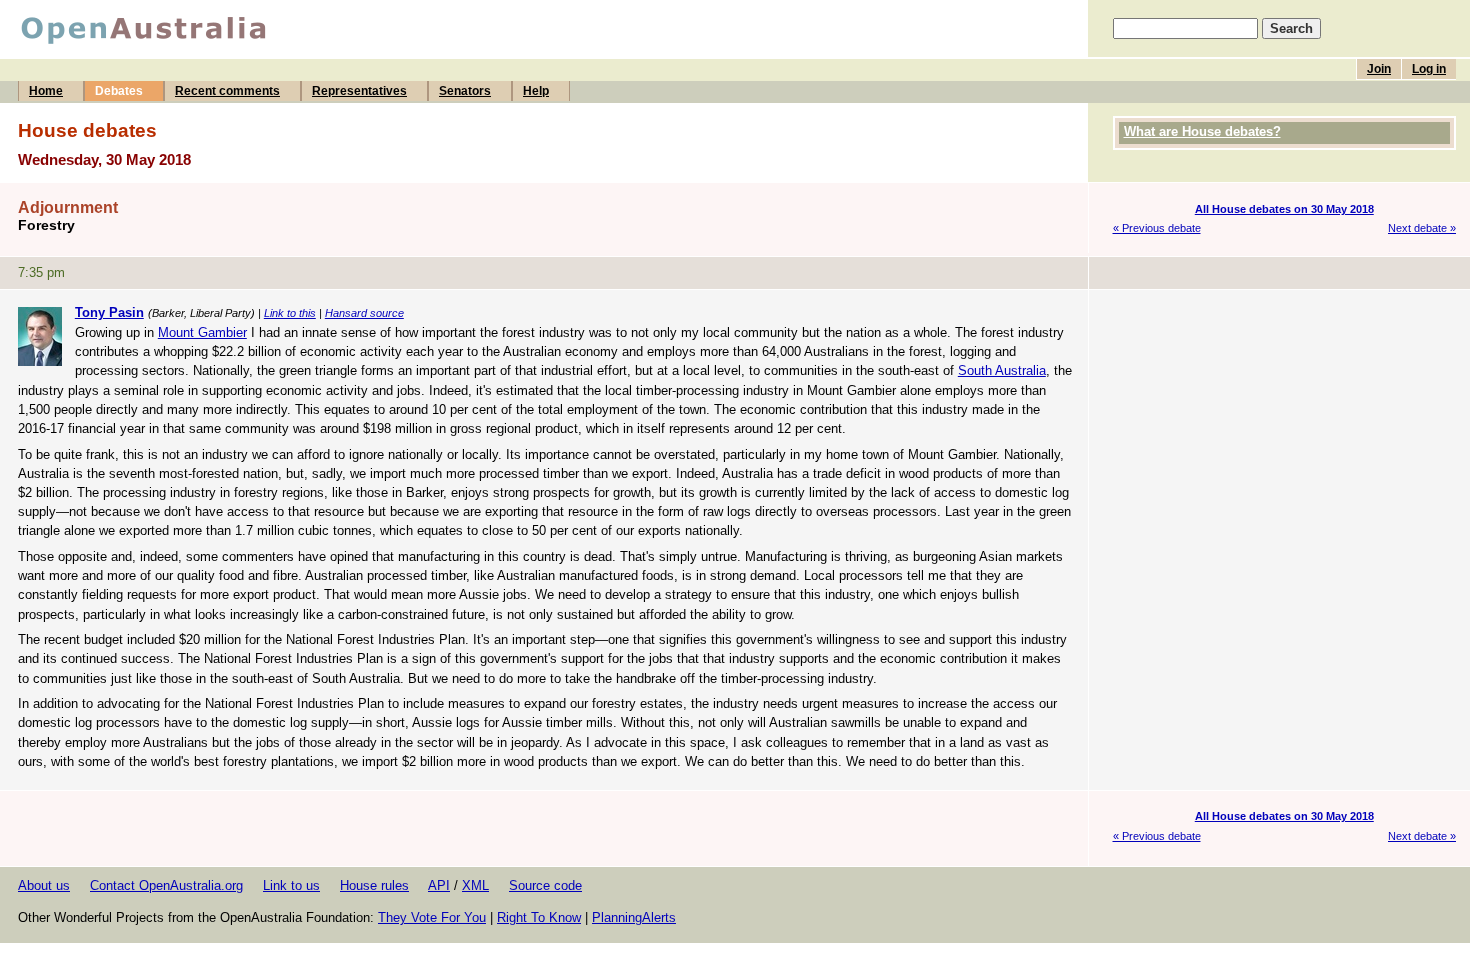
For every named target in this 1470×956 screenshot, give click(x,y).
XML (475, 885)
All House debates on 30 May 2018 (1284, 209)
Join (1379, 69)
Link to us (291, 885)
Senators (465, 91)
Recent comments (227, 91)
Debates (119, 91)
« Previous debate (1157, 228)
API (439, 885)
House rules (374, 885)
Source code (545, 885)
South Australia (1002, 370)
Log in (1429, 69)
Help (536, 91)
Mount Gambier (202, 332)
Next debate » (1422, 228)
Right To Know (539, 917)
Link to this (290, 313)
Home (46, 91)
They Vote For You (432, 917)
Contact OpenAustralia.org (166, 885)
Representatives (359, 91)
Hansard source (364, 313)
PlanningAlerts (634, 917)
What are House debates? (1202, 131)
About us (44, 885)
